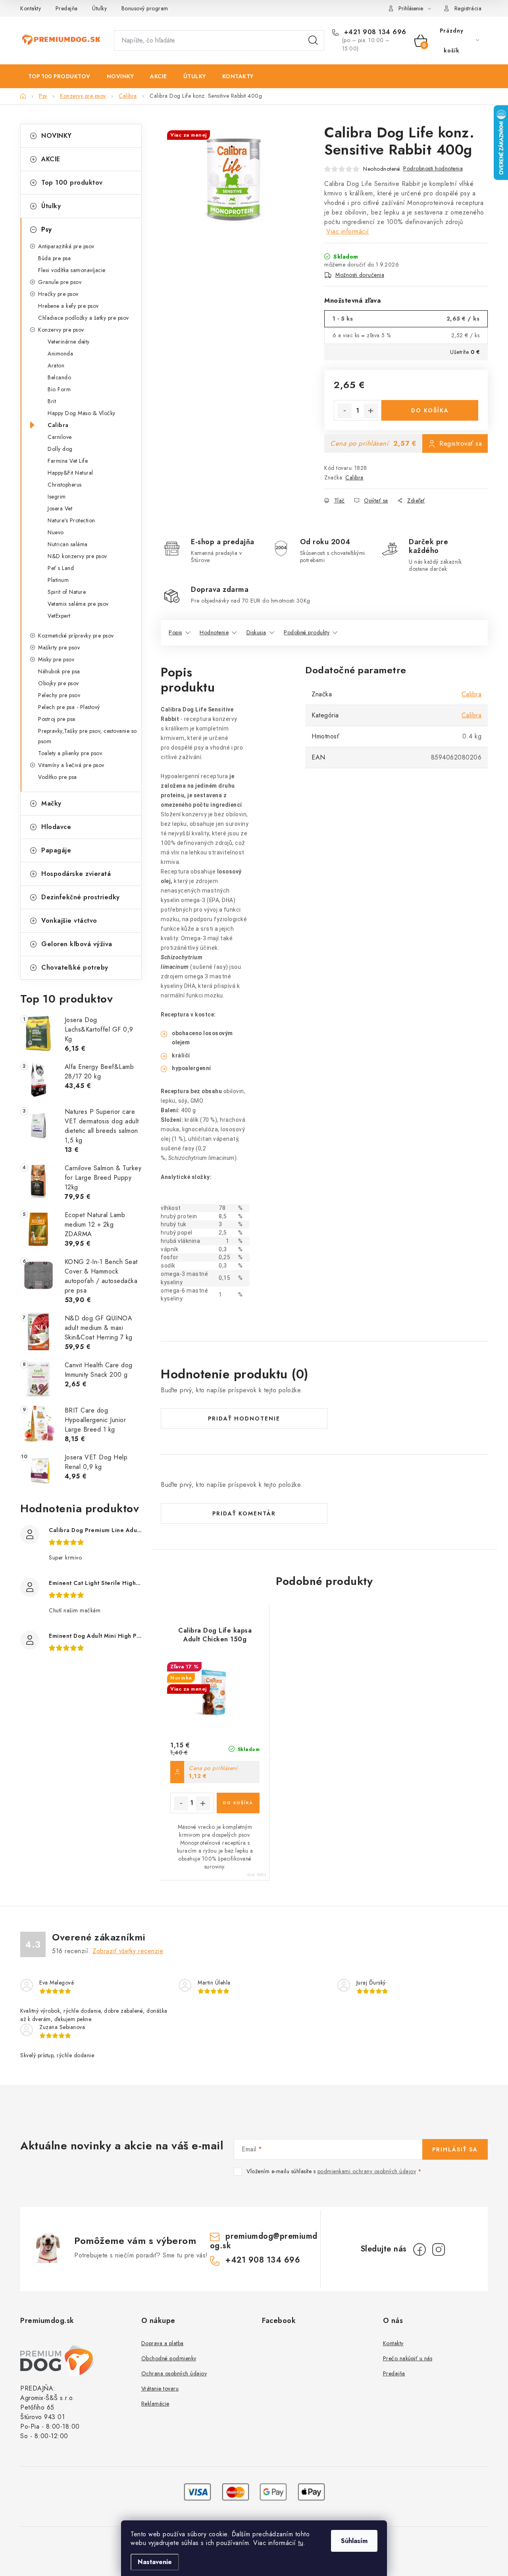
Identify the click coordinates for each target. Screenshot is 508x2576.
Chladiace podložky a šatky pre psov (84, 318)
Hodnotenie (214, 632)
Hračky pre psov (58, 294)
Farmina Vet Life (68, 461)
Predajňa (67, 8)
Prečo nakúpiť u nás (408, 2358)
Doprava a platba (163, 2343)
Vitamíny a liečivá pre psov (71, 765)
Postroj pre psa (57, 719)
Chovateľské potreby (75, 967)
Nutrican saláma (68, 544)
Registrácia (468, 8)
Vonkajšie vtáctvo (69, 921)
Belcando (59, 377)
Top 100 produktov (72, 183)
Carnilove (60, 437)
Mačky (51, 803)
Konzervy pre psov (61, 330)
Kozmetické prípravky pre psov (76, 636)
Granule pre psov (60, 282)
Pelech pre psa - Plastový (69, 707)
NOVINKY (57, 136)
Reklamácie (155, 2404)
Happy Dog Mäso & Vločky (82, 413)
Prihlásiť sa (455, 2149)
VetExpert (59, 616)
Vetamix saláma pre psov (78, 604)
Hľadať (313, 41)
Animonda (60, 354)
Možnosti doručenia (360, 275)
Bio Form (59, 389)
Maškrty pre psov (59, 647)
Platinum (58, 580)
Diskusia (256, 632)
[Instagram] (439, 2249)
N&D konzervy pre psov (77, 556)
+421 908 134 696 (374, 32)
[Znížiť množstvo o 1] (344, 411)
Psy (47, 229)
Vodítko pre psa (58, 777)
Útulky (99, 8)
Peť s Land (61, 568)
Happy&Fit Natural (70, 473)
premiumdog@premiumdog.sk (264, 2241)
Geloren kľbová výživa (77, 944)
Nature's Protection (71, 520)
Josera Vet (60, 508)
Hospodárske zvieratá (76, 874)
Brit (52, 401)
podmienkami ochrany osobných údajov (367, 2171)
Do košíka (430, 410)
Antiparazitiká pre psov (66, 246)
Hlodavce (56, 827)
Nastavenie (155, 2562)
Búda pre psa (54, 258)
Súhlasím (354, 2541)
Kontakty (31, 8)
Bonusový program (145, 8)
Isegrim (57, 497)
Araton (56, 365)
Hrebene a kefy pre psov (68, 306)
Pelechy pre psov (59, 695)
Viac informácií (348, 231)
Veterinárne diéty (69, 342)
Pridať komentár (244, 1513)
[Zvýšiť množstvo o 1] (371, 411)
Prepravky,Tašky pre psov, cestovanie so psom (88, 736)
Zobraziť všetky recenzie (128, 1951)
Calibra (58, 425)
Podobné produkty (307, 632)
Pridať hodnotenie (244, 1418)
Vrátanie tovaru (160, 2389)
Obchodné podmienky (169, 2358)
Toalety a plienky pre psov (70, 753)
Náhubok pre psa (59, 671)
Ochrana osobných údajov (174, 2373)
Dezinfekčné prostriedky (81, 897)
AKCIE (51, 159)
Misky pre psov (56, 659)
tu (301, 2543)
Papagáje (56, 850)
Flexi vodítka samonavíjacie (72, 270)
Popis (175, 632)
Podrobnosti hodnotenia (433, 168)
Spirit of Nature (67, 592)
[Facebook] (419, 2249)
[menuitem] (59, 76)
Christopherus (65, 485)
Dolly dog (60, 449)
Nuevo (56, 532)
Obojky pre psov (59, 683)
